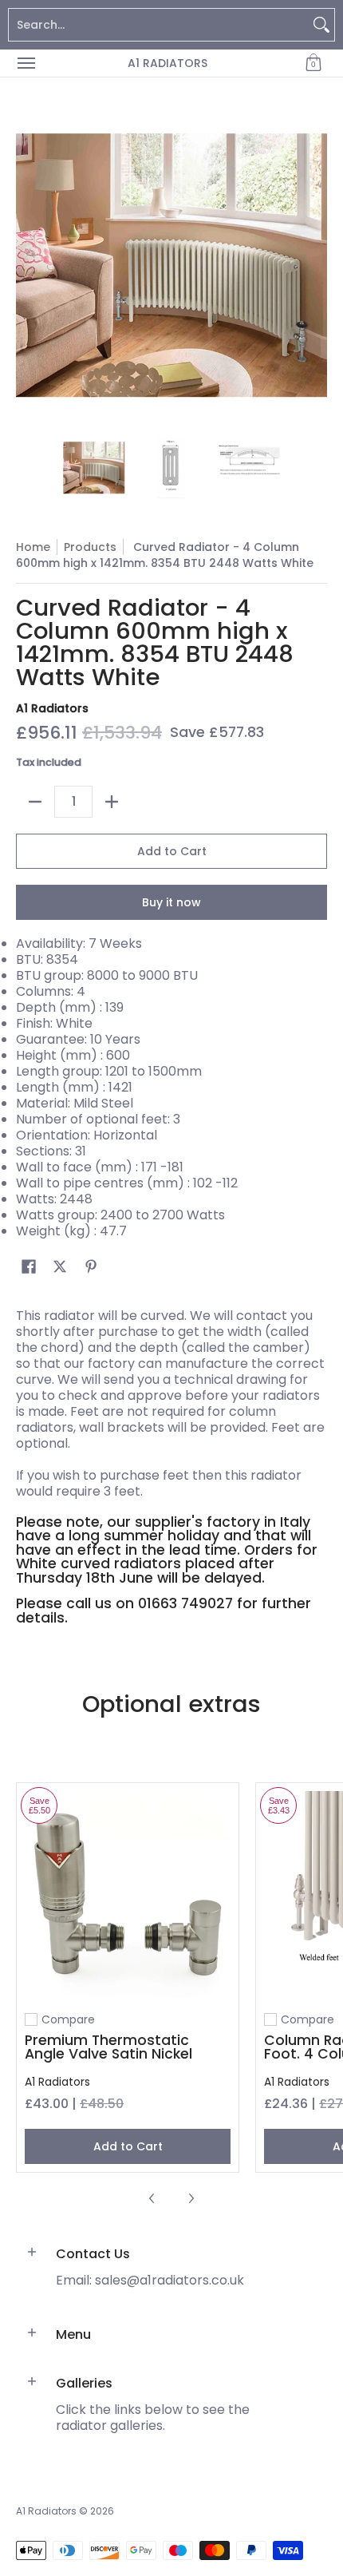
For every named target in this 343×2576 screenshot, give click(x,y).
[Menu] (26, 63)
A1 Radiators (168, 63)
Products (90, 547)
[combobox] (159, 25)
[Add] (112, 802)
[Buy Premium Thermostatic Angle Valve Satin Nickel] (128, 1894)
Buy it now (171, 902)
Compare (68, 2019)
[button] (313, 63)
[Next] (316, 265)
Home (33, 547)
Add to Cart (172, 851)
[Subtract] (35, 802)
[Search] (321, 25)
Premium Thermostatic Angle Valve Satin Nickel (108, 2047)
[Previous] (27, 265)
